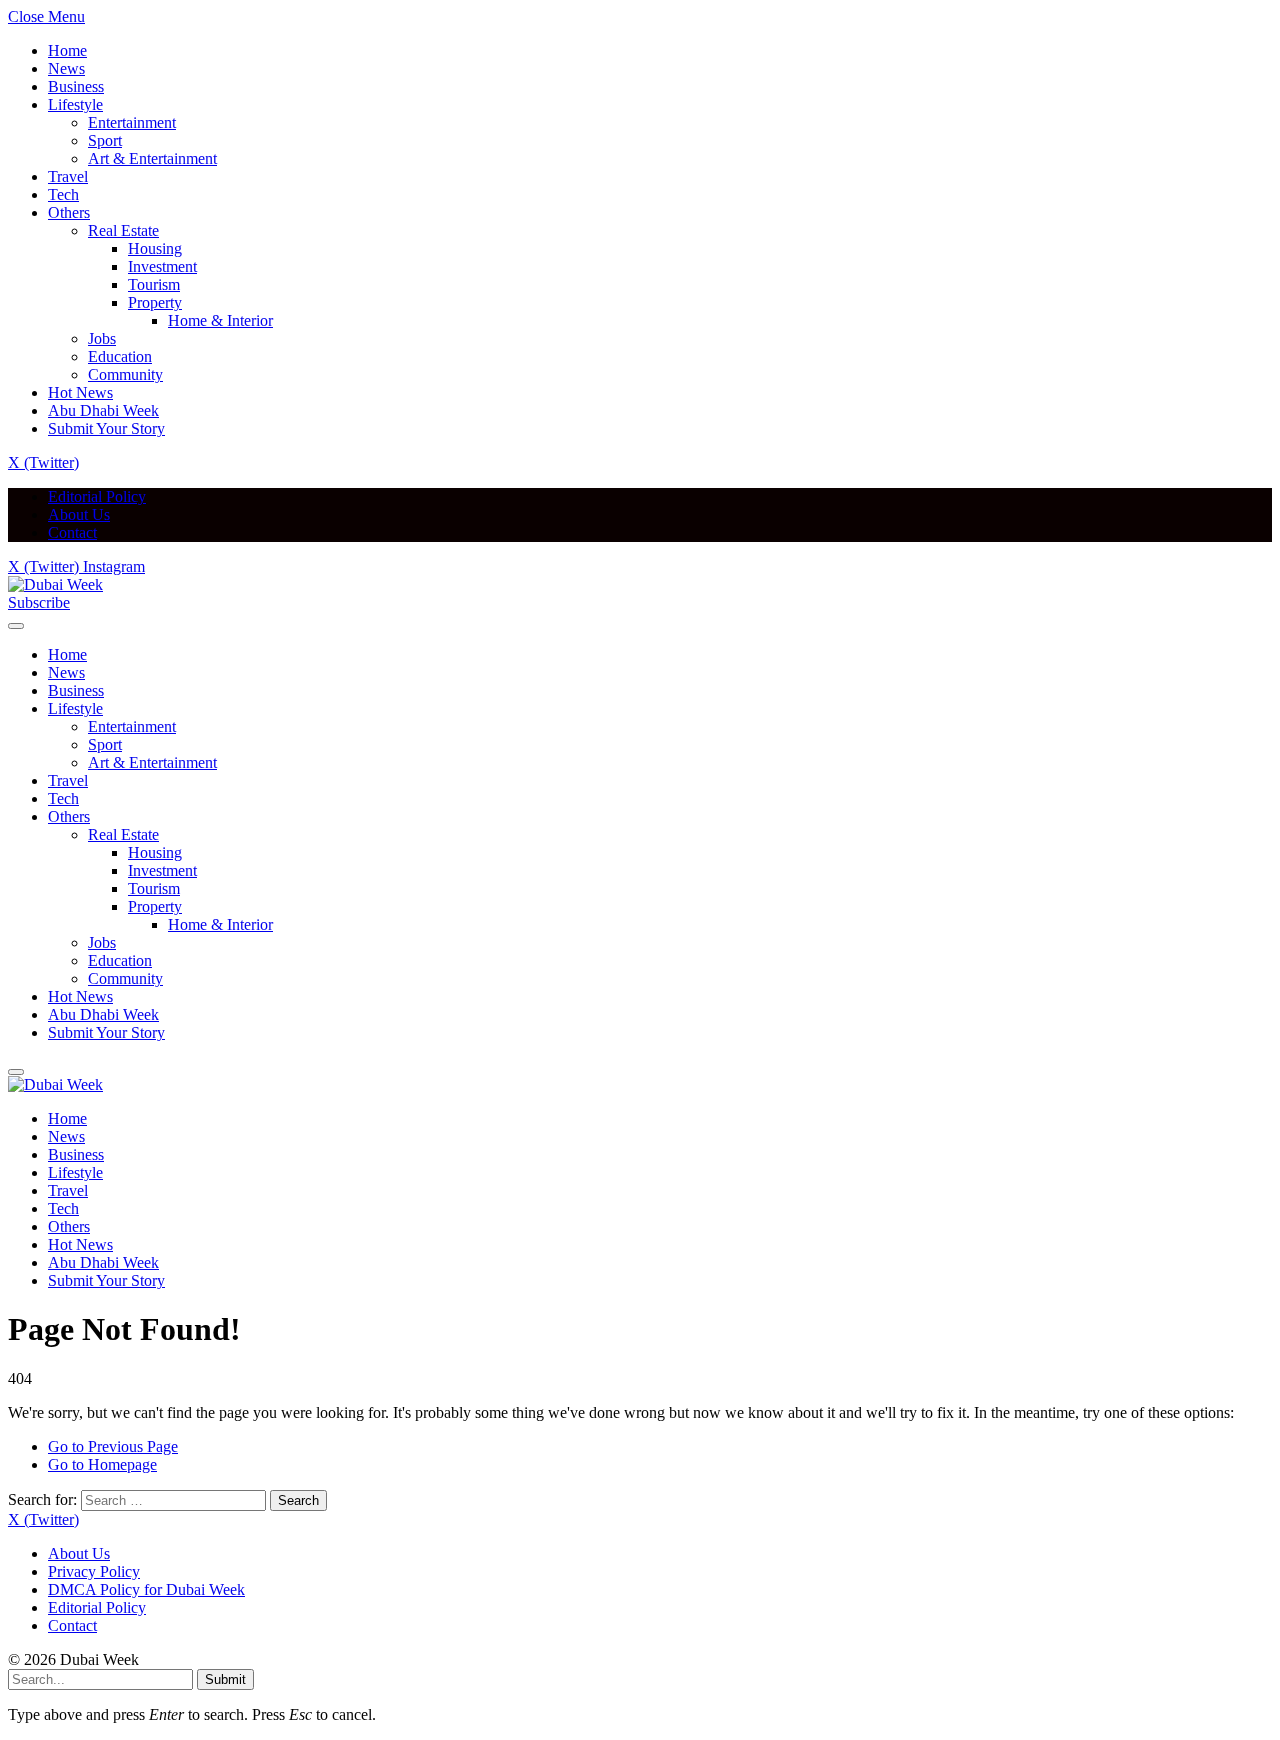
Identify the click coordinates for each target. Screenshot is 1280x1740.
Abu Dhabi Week (103, 410)
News (66, 68)
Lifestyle (75, 104)
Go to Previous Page (113, 1446)
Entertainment (132, 122)
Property (155, 302)
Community (125, 374)
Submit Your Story (106, 428)
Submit (225, 1679)
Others (69, 212)
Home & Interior (220, 320)
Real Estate (123, 230)
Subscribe (39, 602)
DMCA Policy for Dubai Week (146, 1589)
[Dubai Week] (55, 584)
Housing (155, 248)
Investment (162, 266)
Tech (63, 194)
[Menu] (16, 626)
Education (120, 356)
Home (67, 50)
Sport (105, 140)
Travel (68, 176)
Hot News (80, 392)
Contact (72, 532)
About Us (79, 514)
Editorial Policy (97, 496)
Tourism (154, 284)
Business (76, 86)
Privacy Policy (94, 1571)
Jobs (102, 338)
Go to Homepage (102, 1464)
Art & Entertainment (152, 158)
